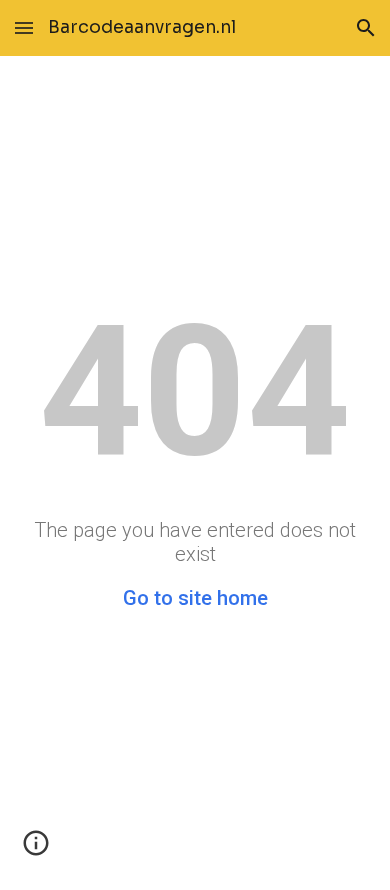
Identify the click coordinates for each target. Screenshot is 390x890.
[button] (24, 27)
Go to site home (195, 598)
